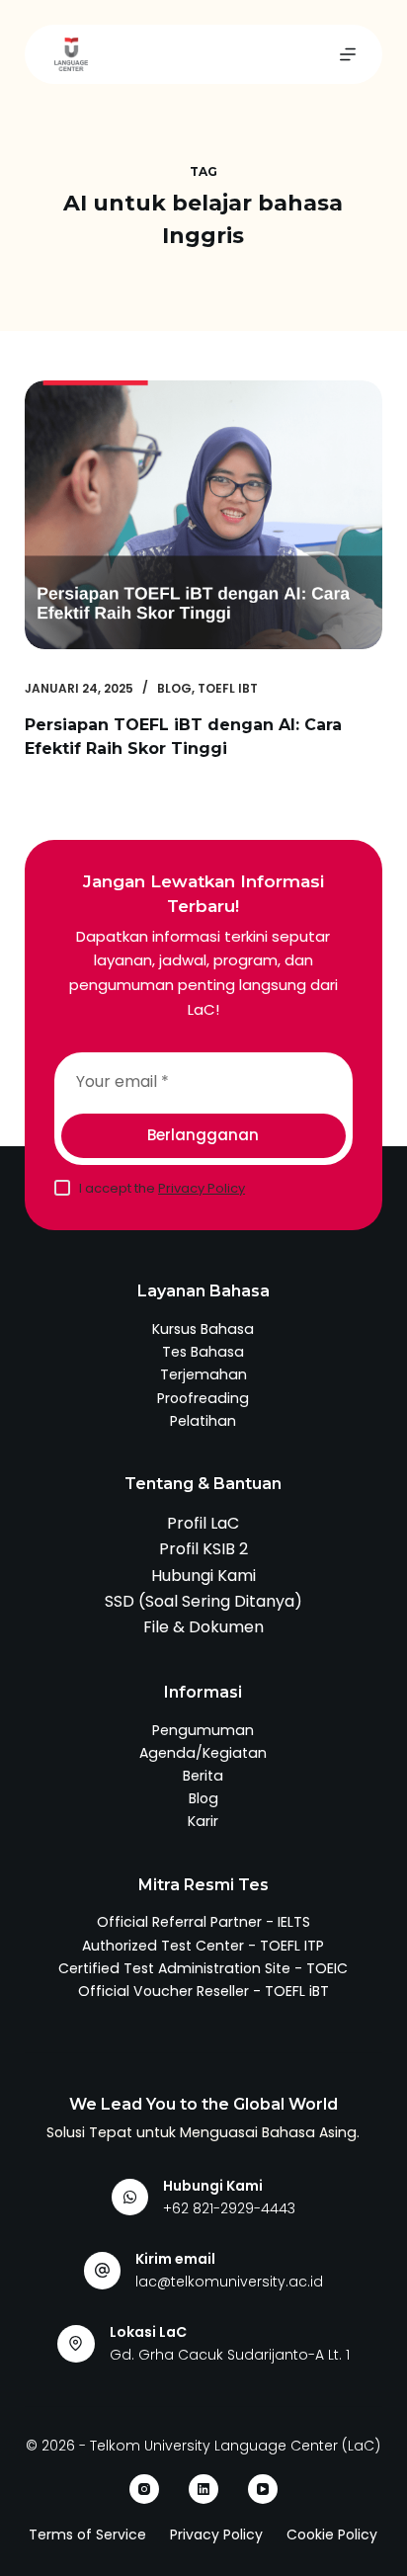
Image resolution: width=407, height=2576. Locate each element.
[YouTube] (263, 2489)
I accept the (162, 1188)
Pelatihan (203, 1421)
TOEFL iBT (228, 688)
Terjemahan (203, 1374)
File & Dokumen (203, 1627)
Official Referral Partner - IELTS (203, 1922)
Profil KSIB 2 (203, 1549)
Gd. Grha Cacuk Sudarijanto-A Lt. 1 (230, 2355)
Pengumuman (203, 1730)
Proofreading (203, 1398)
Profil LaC (203, 1523)
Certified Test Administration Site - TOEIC (203, 1968)
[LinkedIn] (203, 2489)
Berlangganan (203, 1135)
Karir (203, 1821)
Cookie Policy (332, 2534)
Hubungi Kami (203, 1576)
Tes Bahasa (203, 1352)
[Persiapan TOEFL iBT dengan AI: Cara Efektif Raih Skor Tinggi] (204, 515)
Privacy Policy (202, 1188)
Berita (203, 1776)
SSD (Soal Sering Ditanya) (203, 1601)
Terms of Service (87, 2534)
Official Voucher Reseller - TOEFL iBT (203, 1991)
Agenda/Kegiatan (203, 1753)
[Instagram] (144, 2489)
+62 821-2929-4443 (229, 2208)
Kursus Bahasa (203, 1329)
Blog (174, 688)
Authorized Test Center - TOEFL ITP (203, 1946)
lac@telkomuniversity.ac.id (229, 2282)
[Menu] (348, 54)
